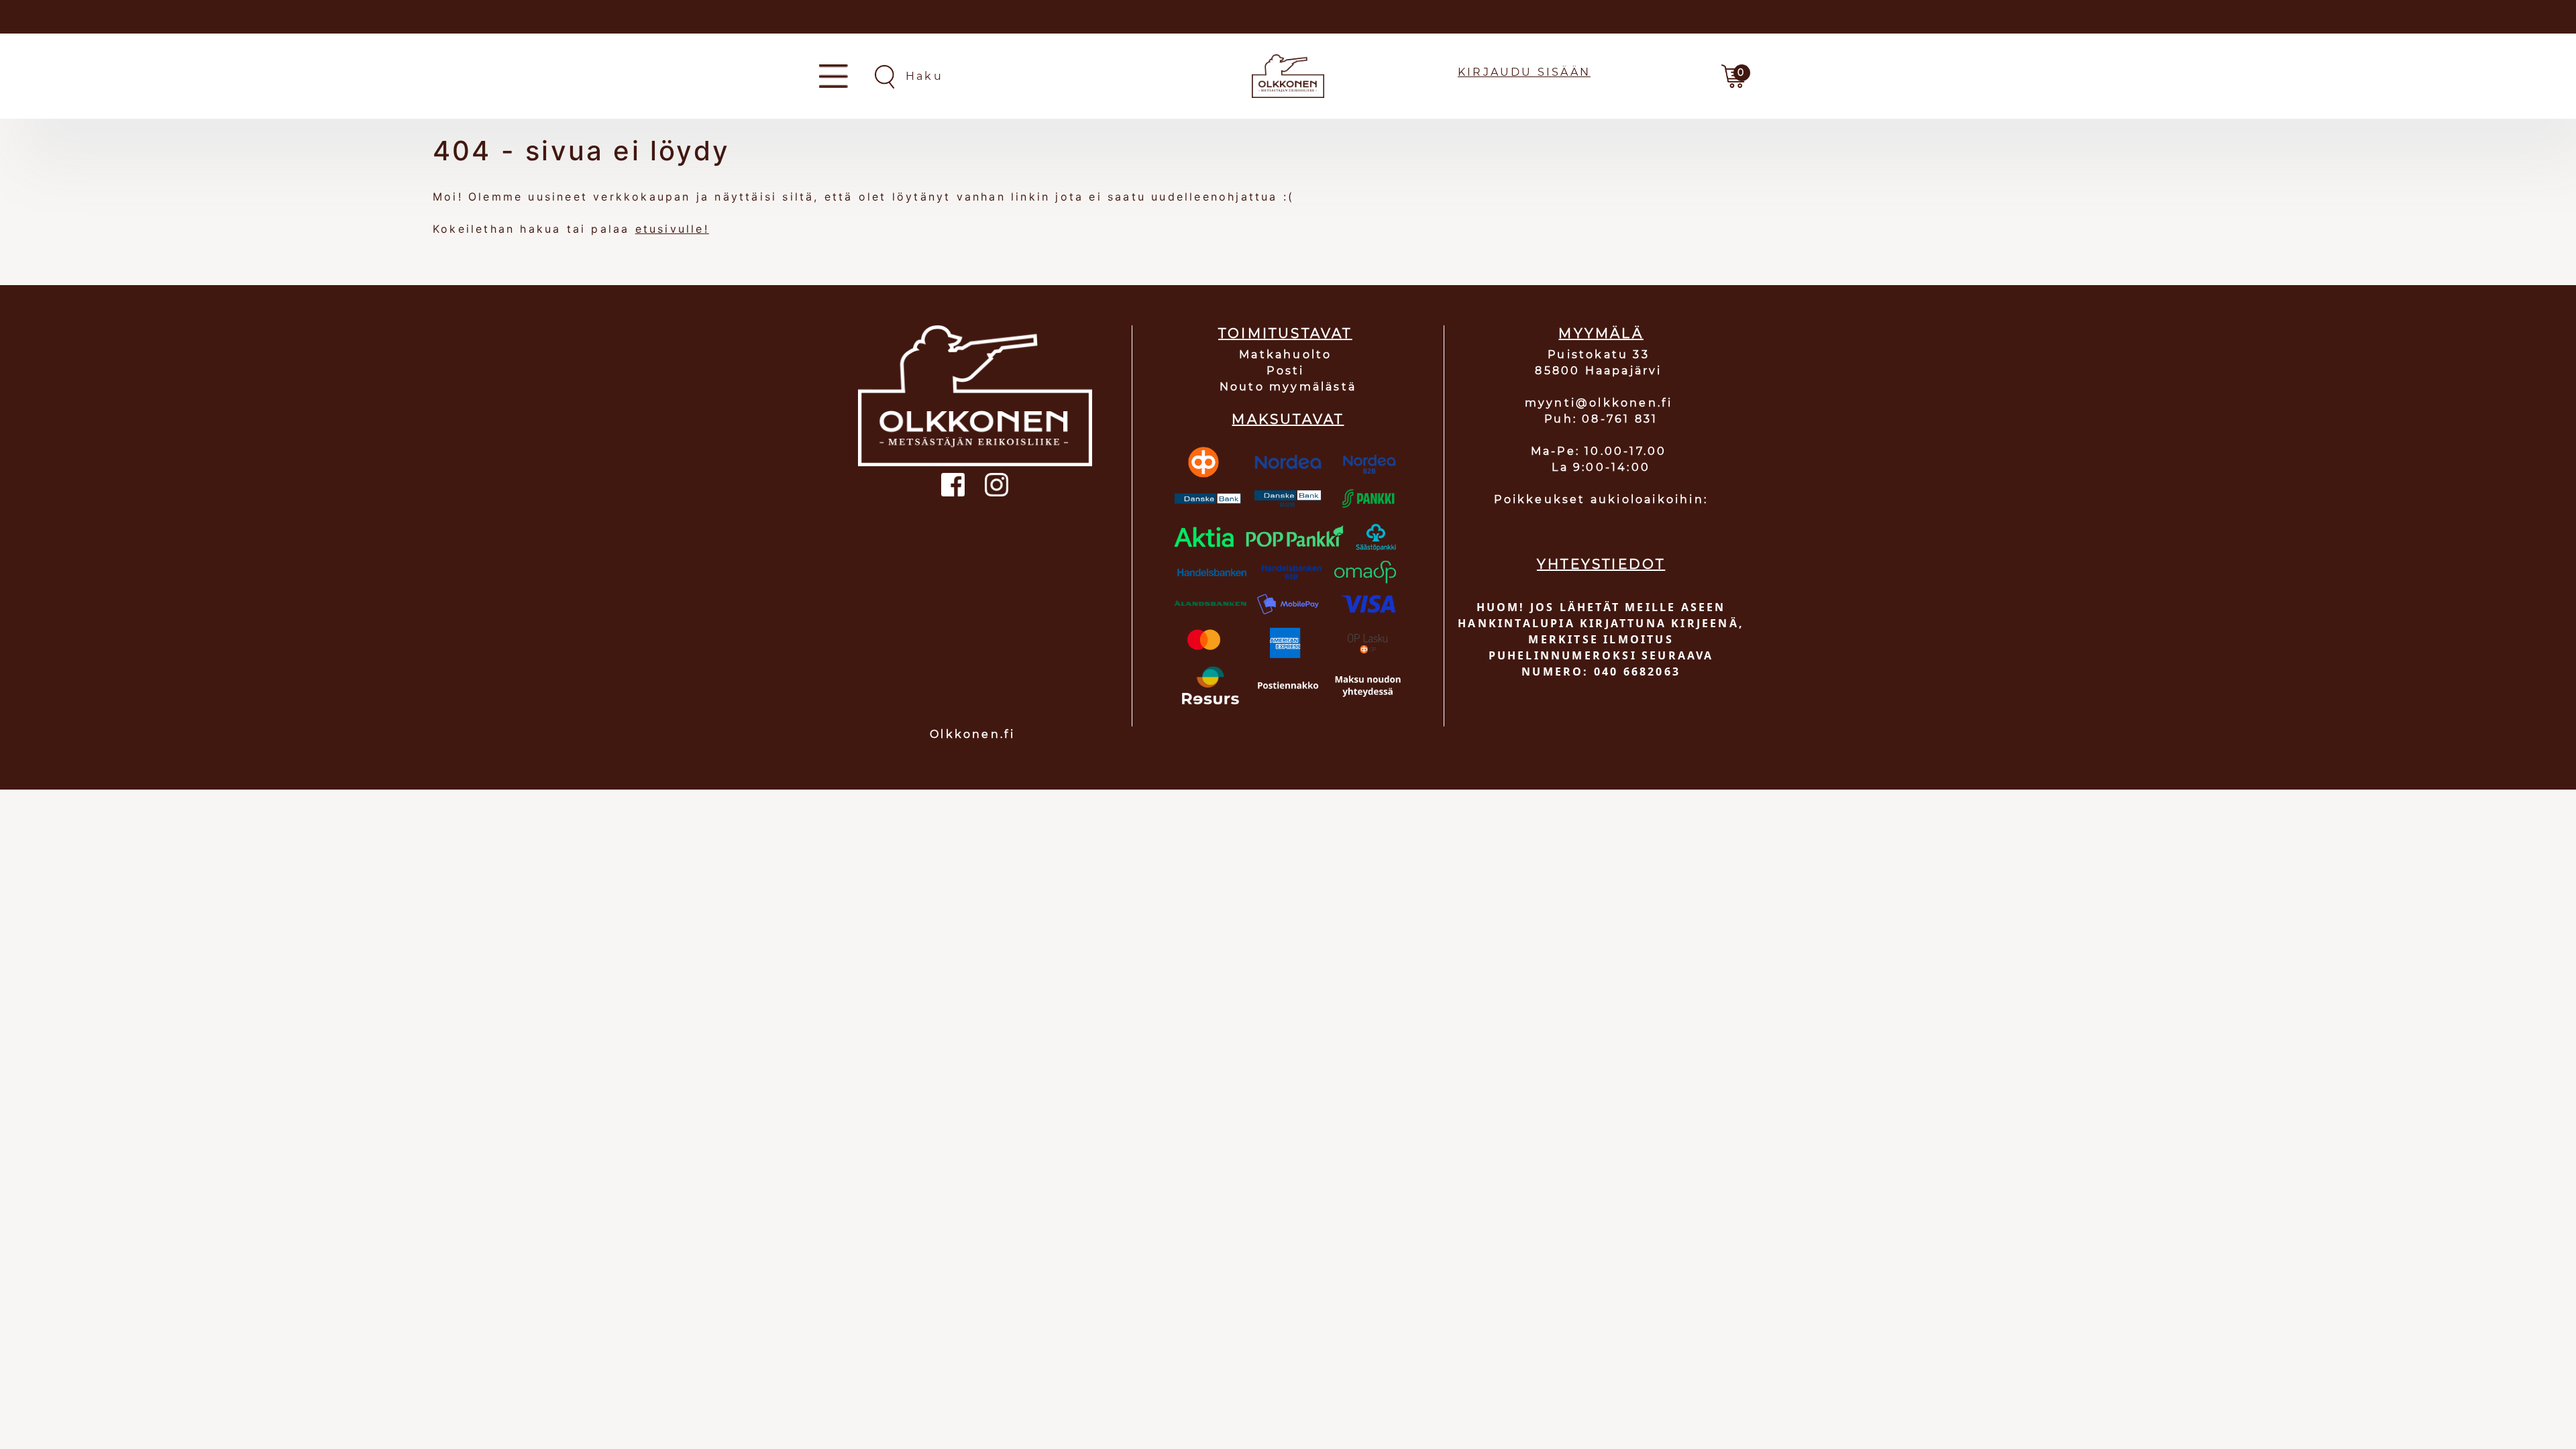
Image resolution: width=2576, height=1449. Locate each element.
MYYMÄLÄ (1601, 333)
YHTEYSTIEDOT (1601, 564)
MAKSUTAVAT (1288, 419)
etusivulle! (672, 229)
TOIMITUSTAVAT (1285, 333)
